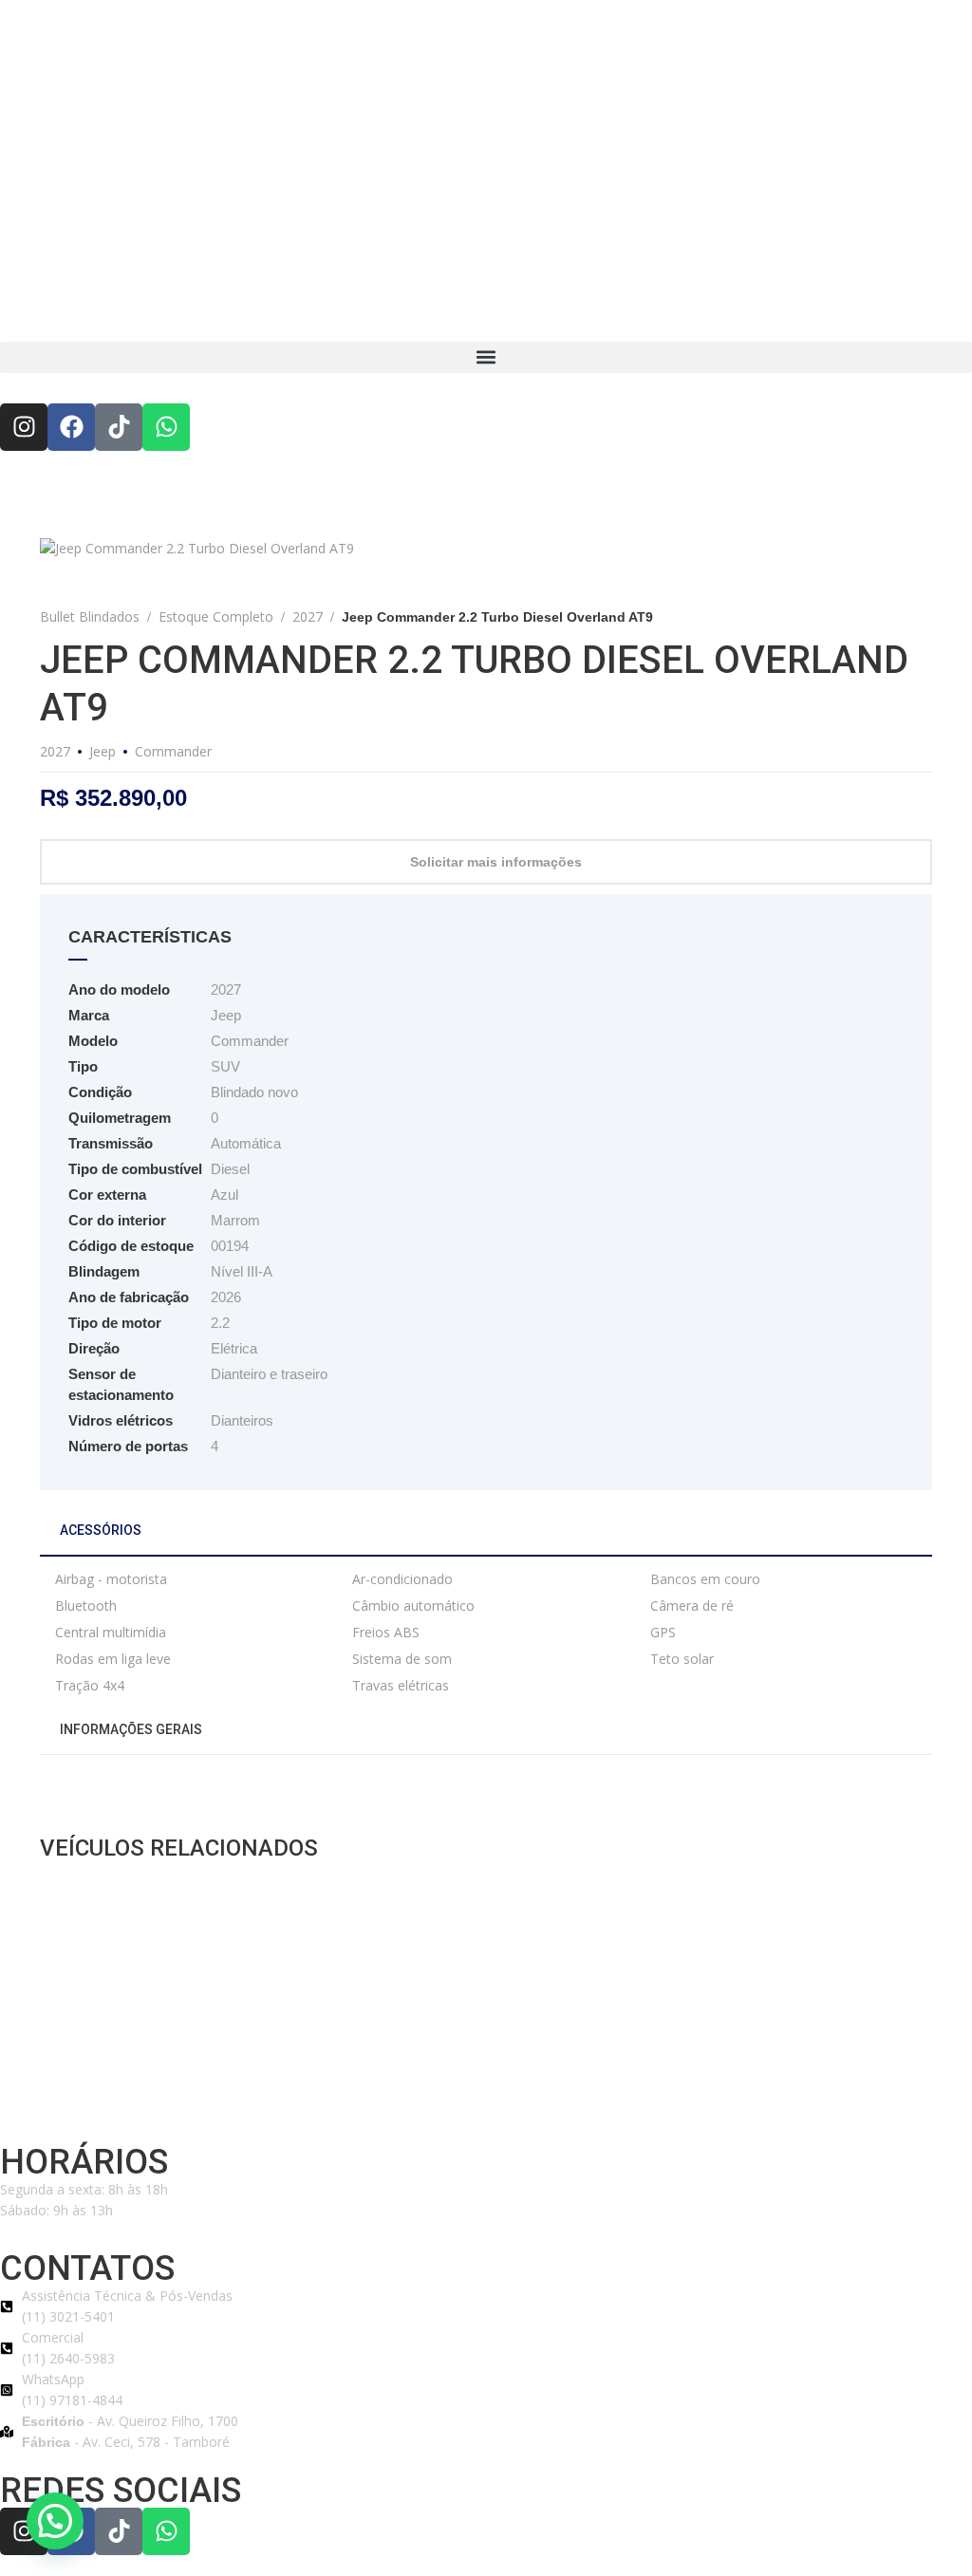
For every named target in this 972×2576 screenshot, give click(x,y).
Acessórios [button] (99, 1530)
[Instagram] (24, 427)
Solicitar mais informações (496, 862)
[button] (486, 357)
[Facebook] (71, 427)
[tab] (486, 1538)
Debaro (427, 2104)
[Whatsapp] (166, 427)
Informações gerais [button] (130, 1729)
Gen (462, 2104)
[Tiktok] (119, 427)
